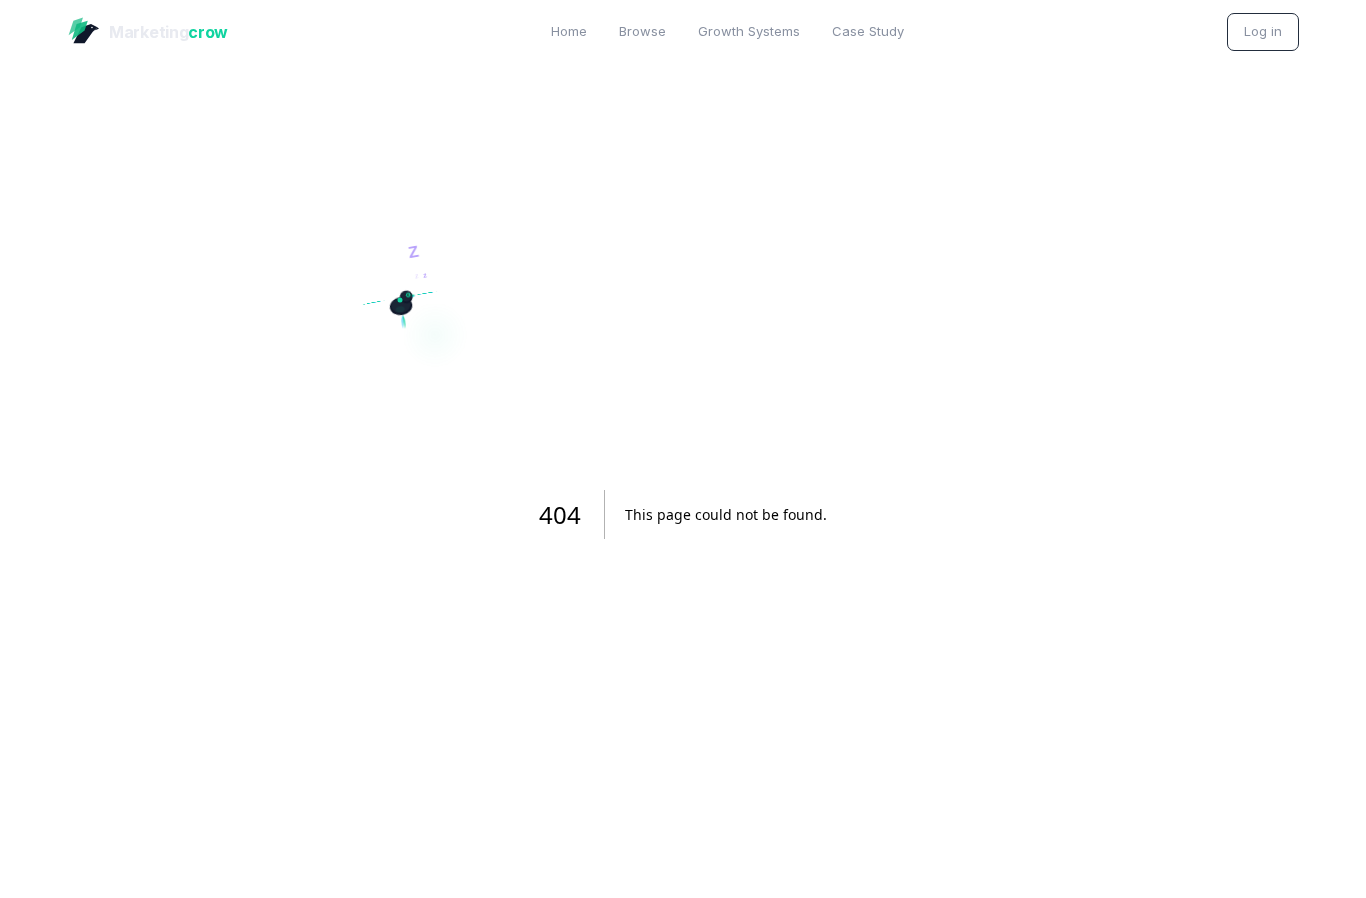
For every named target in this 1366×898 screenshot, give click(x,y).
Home (569, 31)
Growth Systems (749, 31)
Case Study (868, 31)
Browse (642, 31)
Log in (1263, 31)
